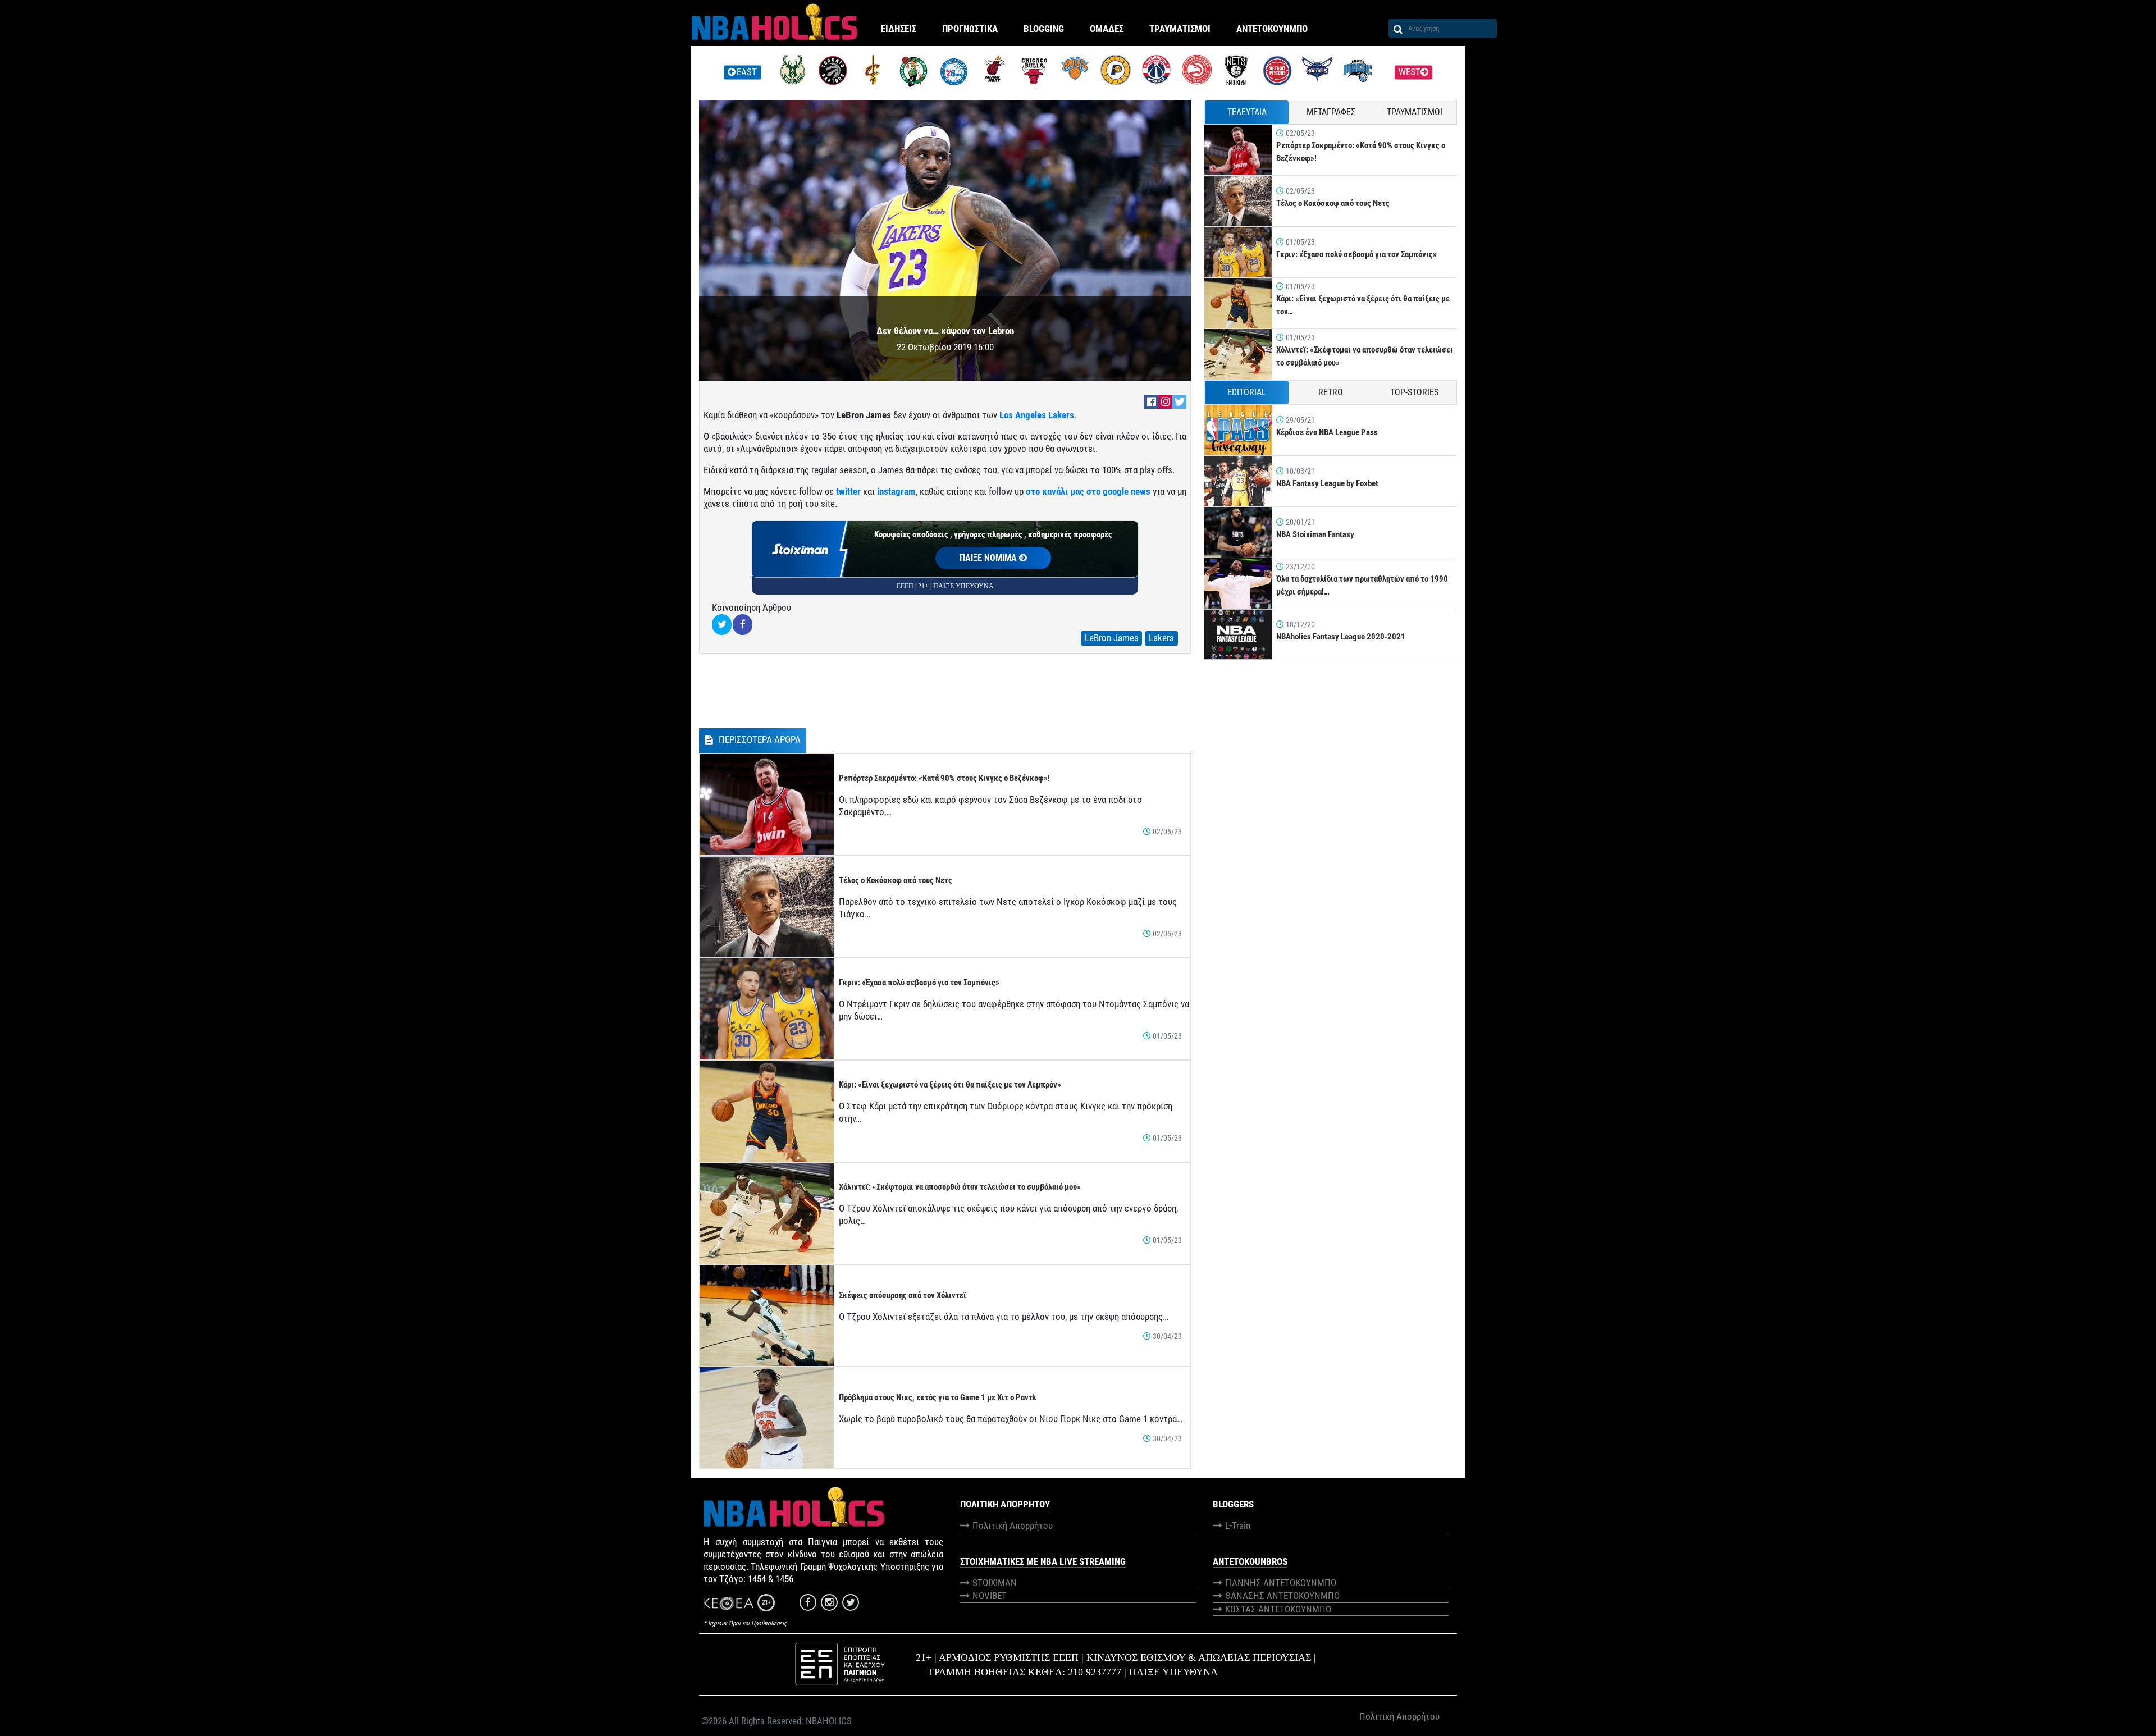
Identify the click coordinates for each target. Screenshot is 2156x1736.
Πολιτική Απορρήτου (1013, 1525)
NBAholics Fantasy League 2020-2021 (1341, 637)
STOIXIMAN (995, 1583)
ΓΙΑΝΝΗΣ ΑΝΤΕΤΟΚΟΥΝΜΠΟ (1281, 1583)
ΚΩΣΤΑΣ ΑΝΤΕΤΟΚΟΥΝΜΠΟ (1278, 1609)
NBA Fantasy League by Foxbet (1327, 483)
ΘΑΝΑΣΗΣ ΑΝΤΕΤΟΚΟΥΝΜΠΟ (1282, 1596)
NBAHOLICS (829, 1721)
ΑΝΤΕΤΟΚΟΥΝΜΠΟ (1272, 29)
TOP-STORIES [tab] (1414, 392)
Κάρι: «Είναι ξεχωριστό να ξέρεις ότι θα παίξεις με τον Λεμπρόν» (950, 1085)
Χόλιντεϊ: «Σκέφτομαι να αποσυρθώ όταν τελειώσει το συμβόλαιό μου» (960, 1187)
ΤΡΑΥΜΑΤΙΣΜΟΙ (1180, 29)
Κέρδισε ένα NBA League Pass (1327, 432)
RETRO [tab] (1331, 392)
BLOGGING (1044, 29)
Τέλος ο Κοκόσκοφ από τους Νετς (896, 880)
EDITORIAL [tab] (1247, 392)
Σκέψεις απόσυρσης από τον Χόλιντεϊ (903, 1295)
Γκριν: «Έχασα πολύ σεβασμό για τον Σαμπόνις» (919, 983)
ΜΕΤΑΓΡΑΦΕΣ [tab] (1331, 112)
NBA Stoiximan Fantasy (1315, 534)
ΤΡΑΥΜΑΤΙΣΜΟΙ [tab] (1415, 112)
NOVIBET (990, 1596)
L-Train (1238, 1525)
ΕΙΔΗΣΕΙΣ (899, 29)
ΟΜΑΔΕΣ (1107, 29)
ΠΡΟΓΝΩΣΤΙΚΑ (970, 29)
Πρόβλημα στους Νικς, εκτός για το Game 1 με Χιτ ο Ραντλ (937, 1397)
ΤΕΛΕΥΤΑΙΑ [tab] (1247, 112)
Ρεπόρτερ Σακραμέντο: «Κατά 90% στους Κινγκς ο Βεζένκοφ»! (944, 778)
